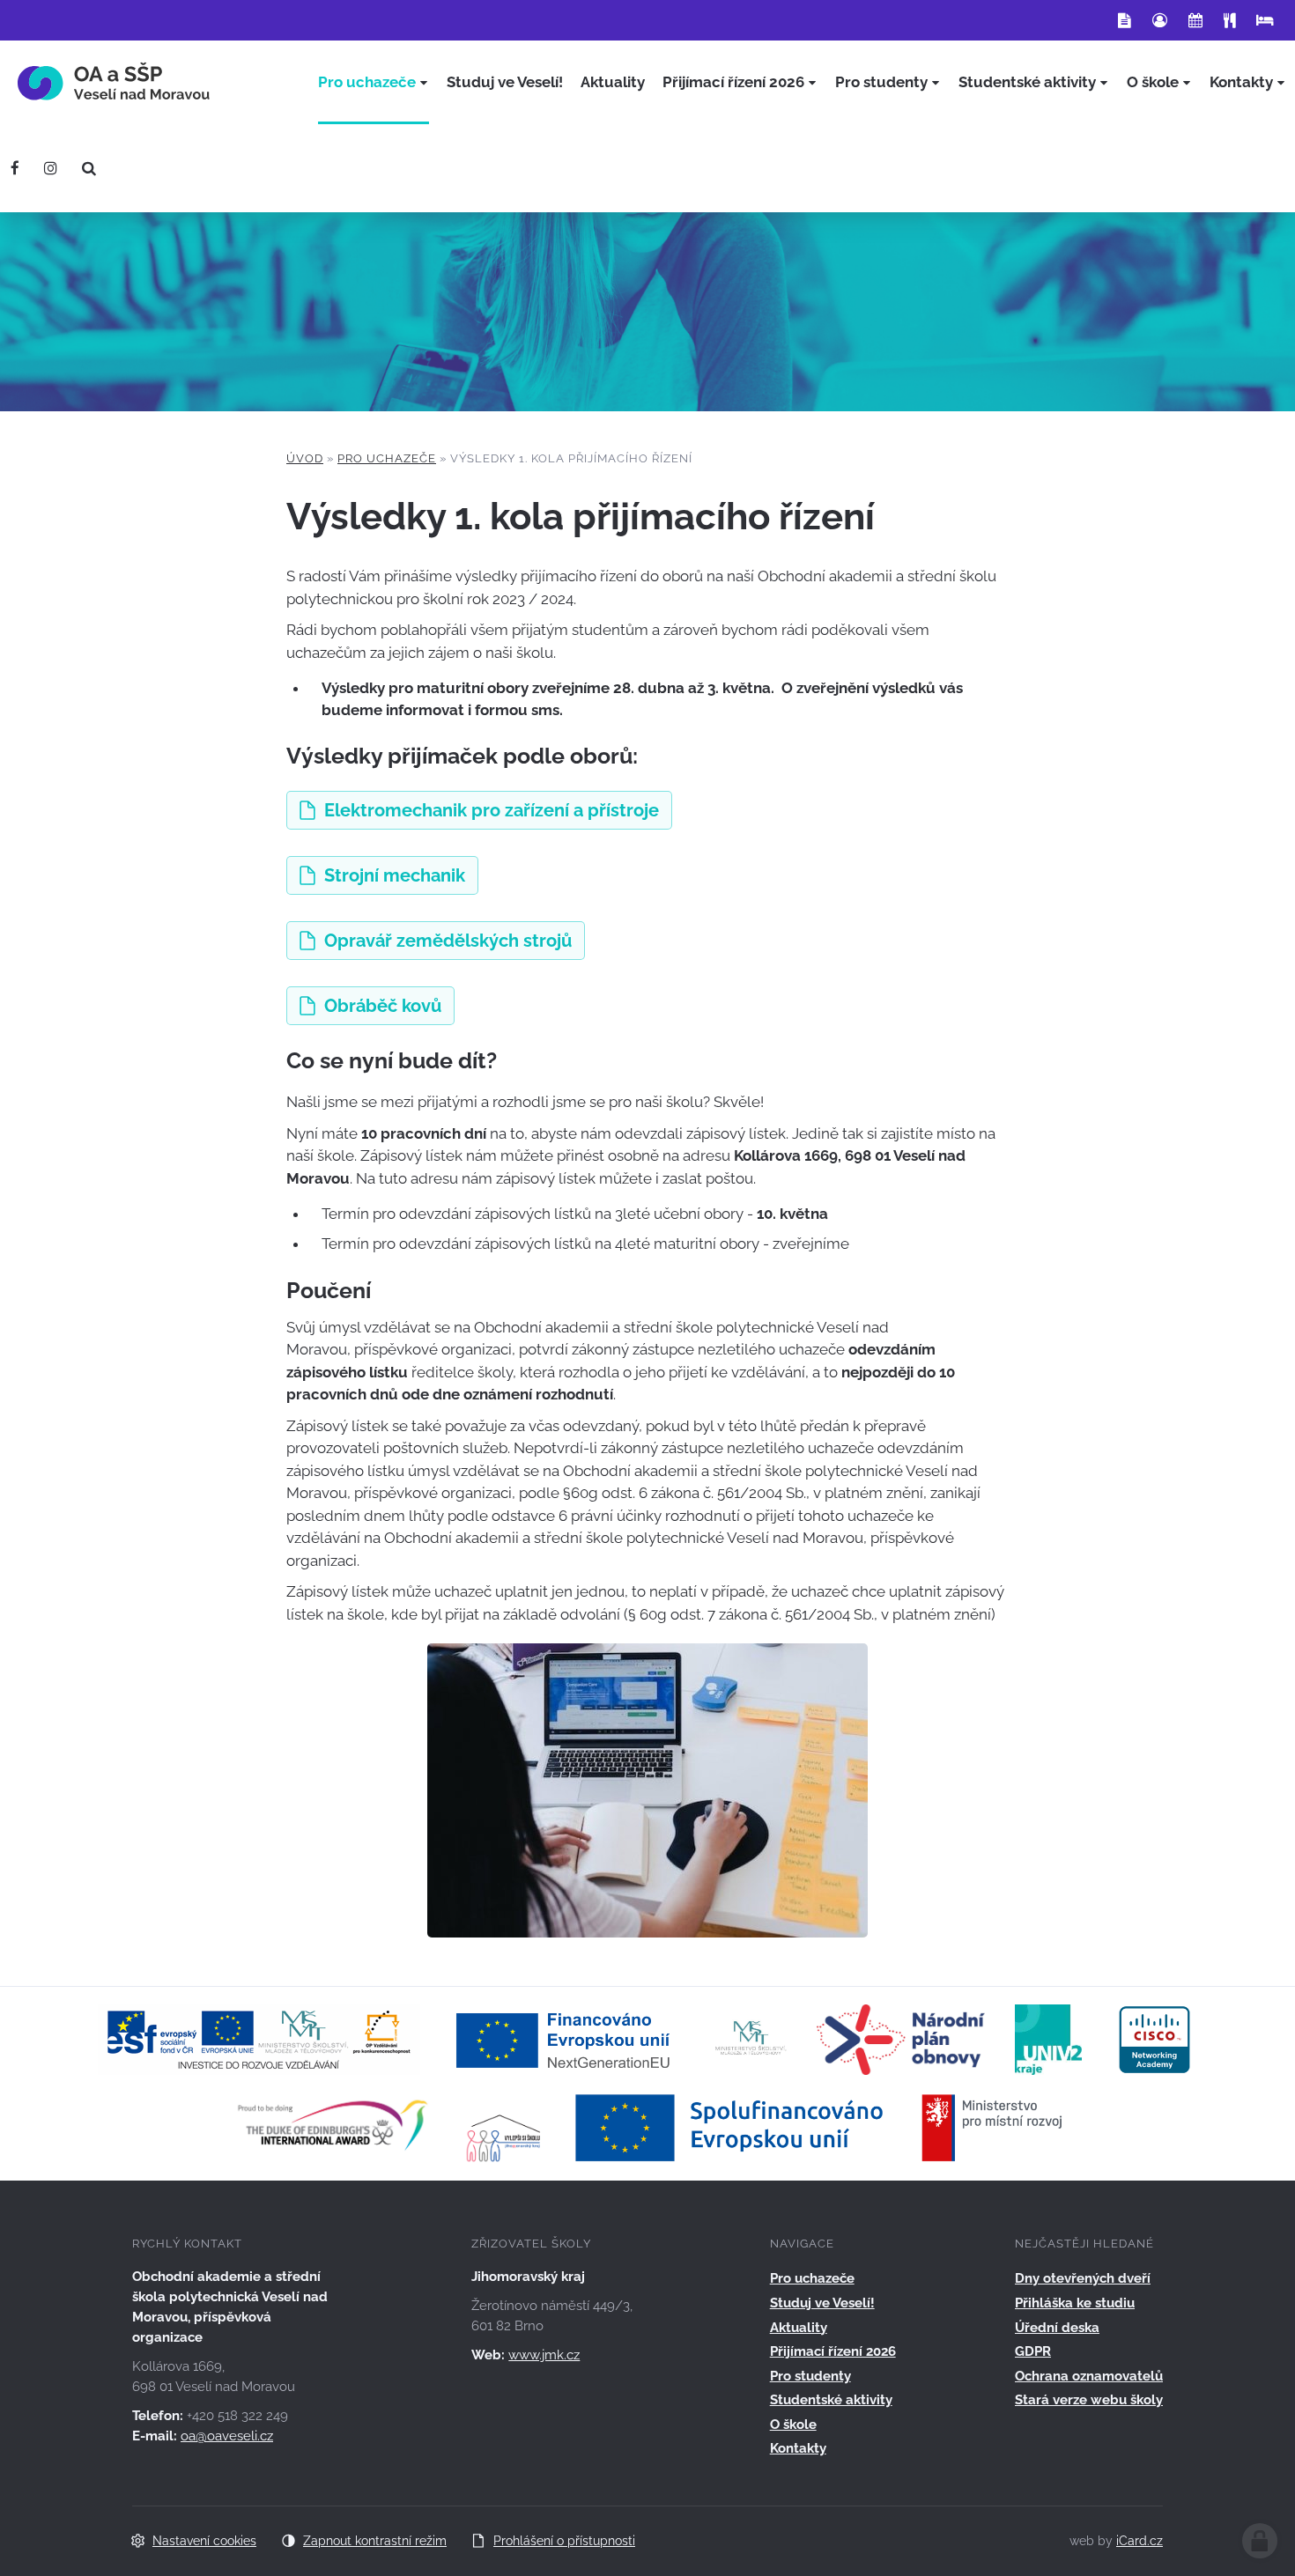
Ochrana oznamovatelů (1089, 2376)
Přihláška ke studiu (1075, 2303)
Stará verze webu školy (1089, 2400)
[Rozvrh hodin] (1195, 20)
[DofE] (333, 2126)
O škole (793, 2425)
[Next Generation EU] (568, 2038)
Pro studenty (810, 2376)
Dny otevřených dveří (1083, 2278)
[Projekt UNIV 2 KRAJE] (1048, 2038)
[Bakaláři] (1160, 20)
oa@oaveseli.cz (227, 2436)
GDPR (1033, 2351)
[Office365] (1125, 20)
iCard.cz (1140, 2541)
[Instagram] (51, 168)
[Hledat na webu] (89, 168)
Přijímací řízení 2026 (833, 2351)
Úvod (305, 458)
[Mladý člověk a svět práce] (259, 2038)
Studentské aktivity (831, 2400)
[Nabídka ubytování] (1265, 20)
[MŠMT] (751, 2038)
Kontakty (798, 2448)
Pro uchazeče (387, 458)
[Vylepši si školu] (504, 2126)
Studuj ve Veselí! (822, 2303)
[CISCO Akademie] (1154, 2038)
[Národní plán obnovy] (901, 2038)
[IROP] (819, 2126)
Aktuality (799, 2328)
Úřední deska (1057, 2328)
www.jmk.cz (544, 2355)
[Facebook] (15, 168)
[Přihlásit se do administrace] (1260, 2541)
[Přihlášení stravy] (1229, 20)
